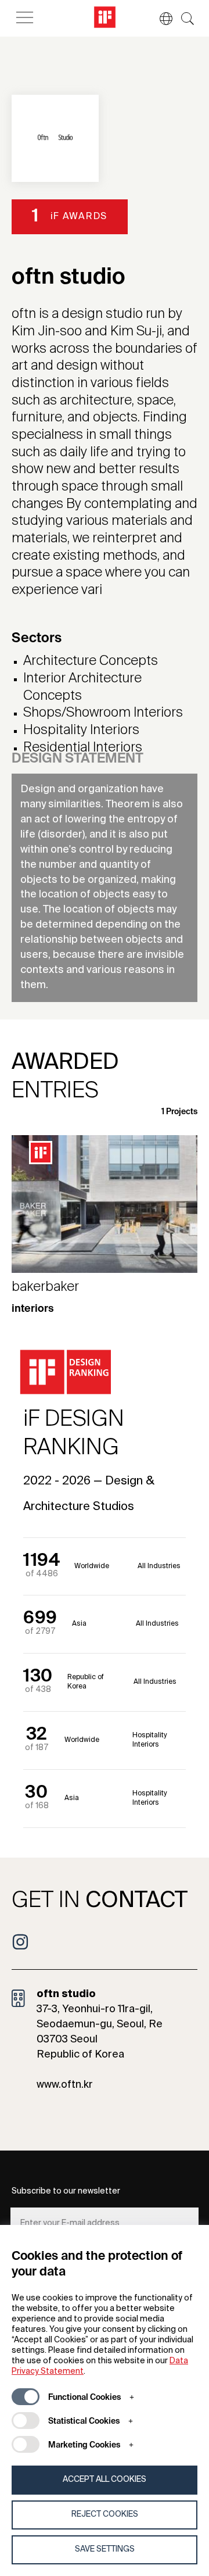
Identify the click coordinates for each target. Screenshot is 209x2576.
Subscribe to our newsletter (66, 2191)
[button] (160, 19)
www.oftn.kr (65, 2085)
